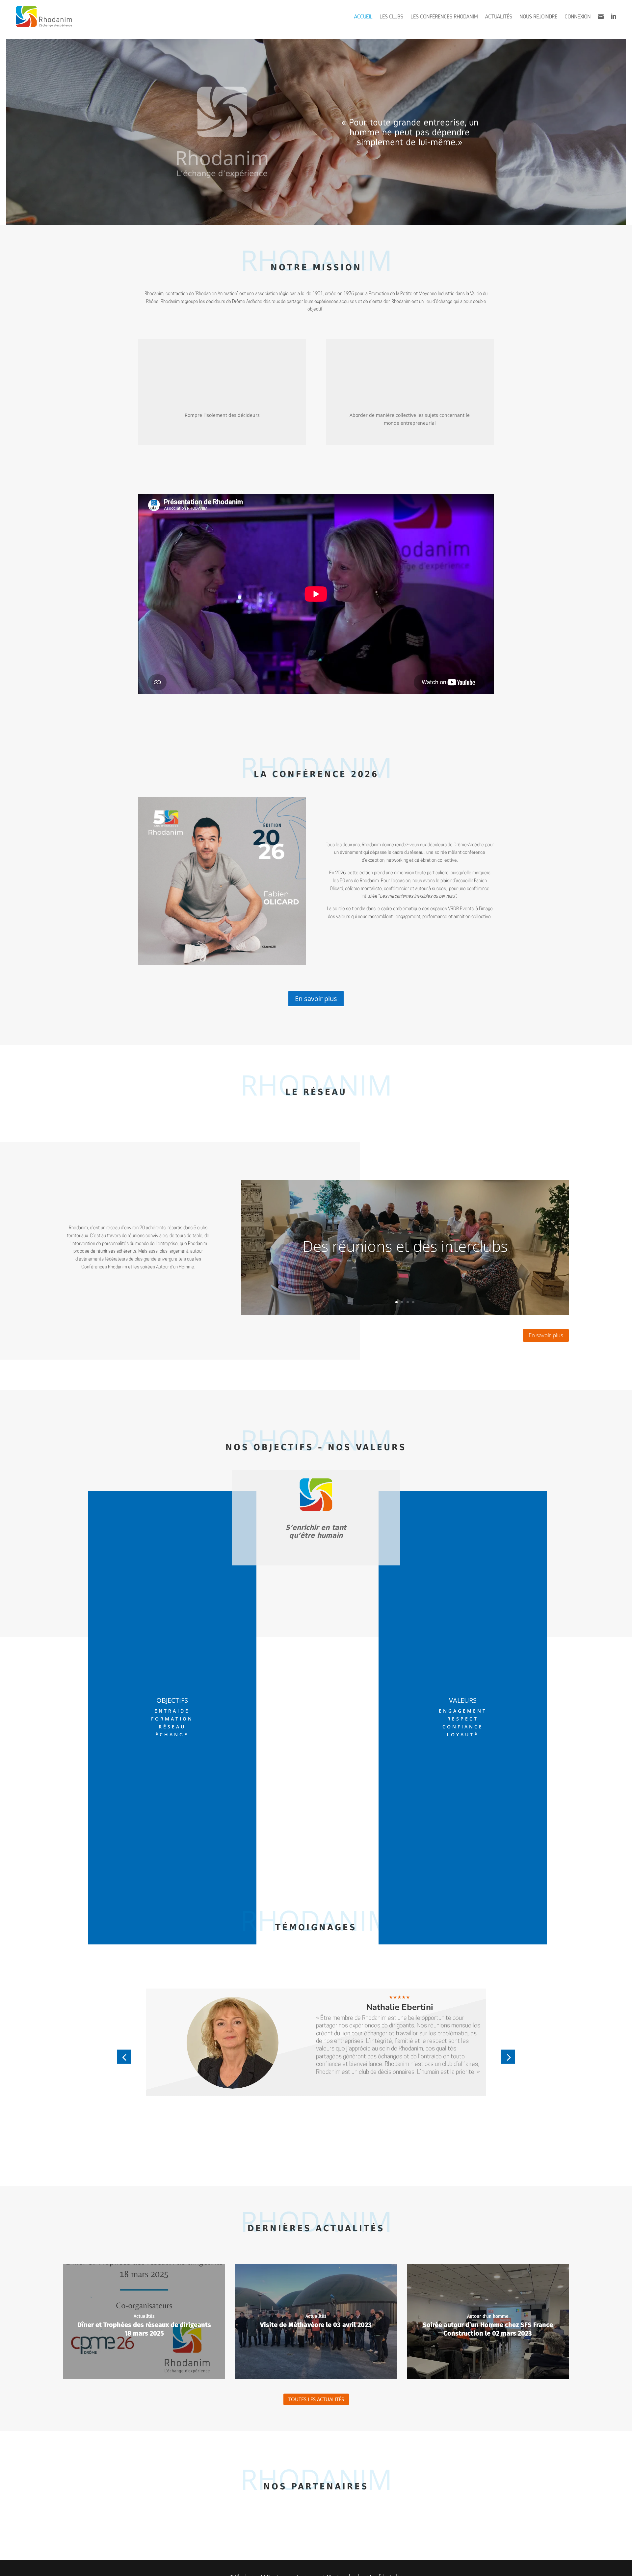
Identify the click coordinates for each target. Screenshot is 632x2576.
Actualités (499, 16)
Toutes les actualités (316, 2399)
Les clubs (391, 16)
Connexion (578, 16)
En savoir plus (316, 999)
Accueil (363, 16)
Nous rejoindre (538, 16)
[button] (124, 2057)
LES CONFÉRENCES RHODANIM (444, 16)
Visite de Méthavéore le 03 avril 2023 (316, 2325)
